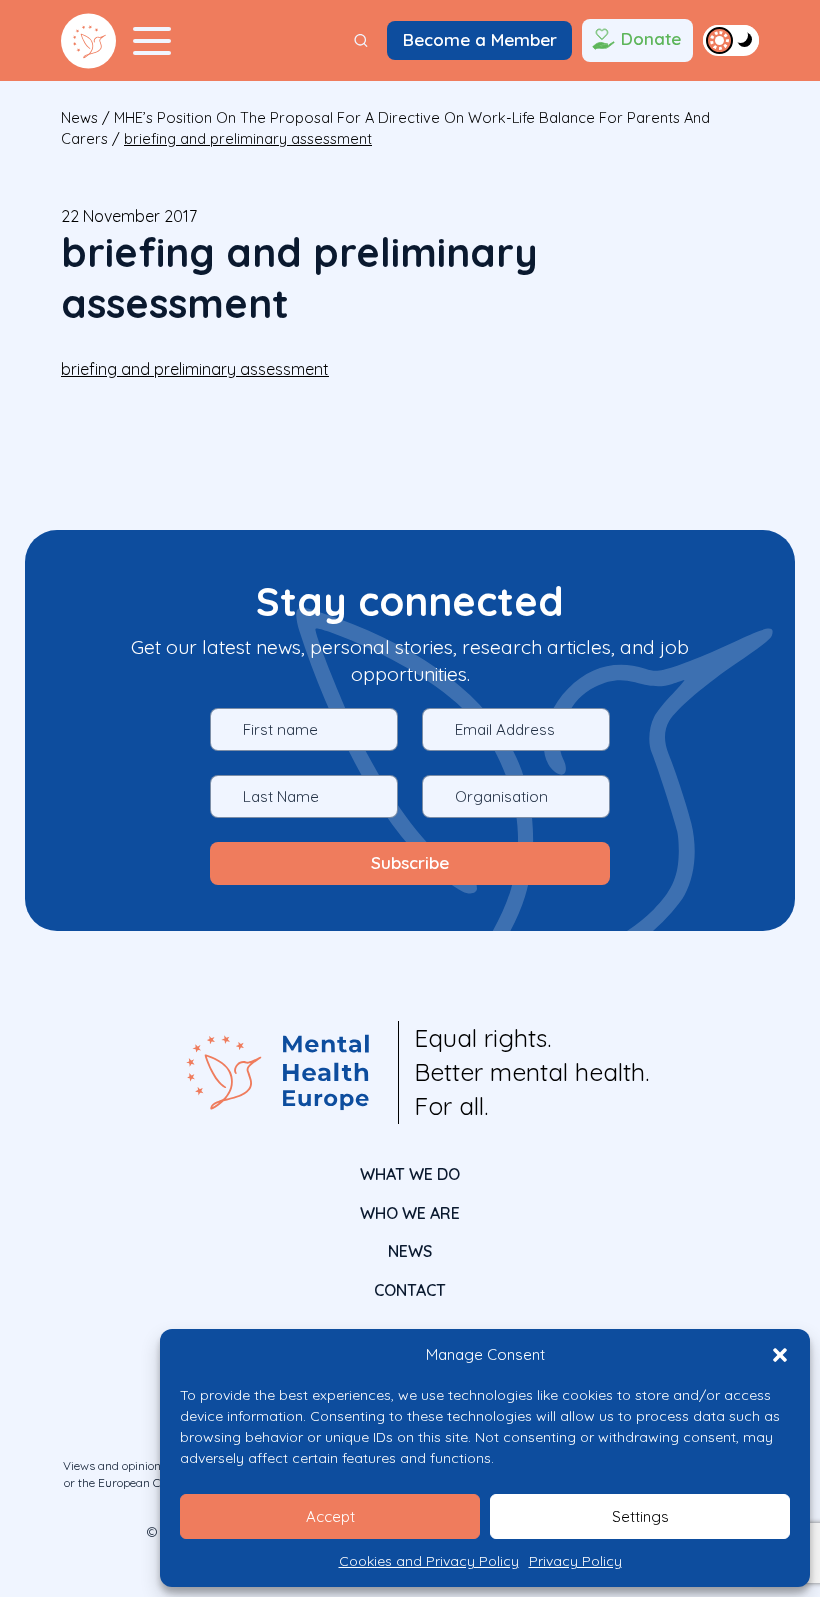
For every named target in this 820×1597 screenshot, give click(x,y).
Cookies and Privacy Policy (429, 1561)
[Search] (361, 40)
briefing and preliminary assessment (195, 369)
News (79, 117)
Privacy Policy (575, 1561)
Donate (651, 38)
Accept (330, 1516)
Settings (640, 1516)
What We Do (410, 1174)
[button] (780, 1355)
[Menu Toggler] (152, 41)
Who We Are (410, 1213)
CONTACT (410, 1290)
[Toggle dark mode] (731, 40)
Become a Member (480, 39)
